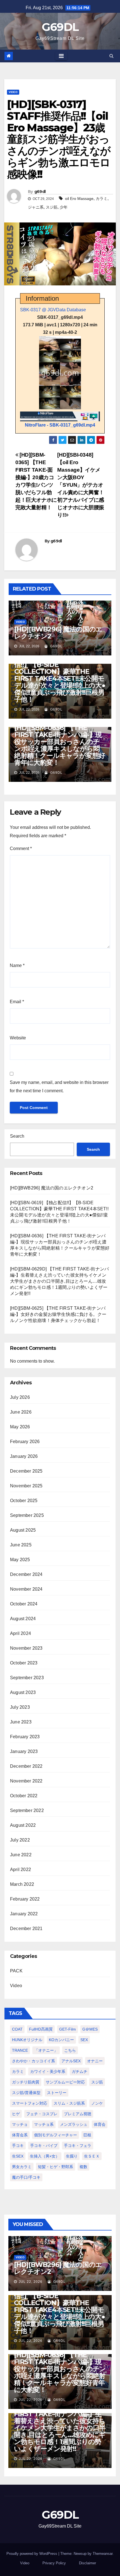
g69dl (40, 192)
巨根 (87, 2135)
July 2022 (20, 1840)
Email (17, 1002)
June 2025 (21, 1545)
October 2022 (24, 1796)
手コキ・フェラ (78, 2146)
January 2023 (24, 1751)
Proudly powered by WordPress (32, 2554)
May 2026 (20, 1427)
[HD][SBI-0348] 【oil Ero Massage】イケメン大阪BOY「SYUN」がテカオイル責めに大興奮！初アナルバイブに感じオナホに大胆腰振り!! (81, 485)
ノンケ (97, 2103)
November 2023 (26, 1648)
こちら (70, 2050)
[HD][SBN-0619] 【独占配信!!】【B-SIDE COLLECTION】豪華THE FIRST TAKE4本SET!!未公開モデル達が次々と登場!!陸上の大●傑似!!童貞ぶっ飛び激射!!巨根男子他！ (60, 678)
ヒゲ (16, 2114)
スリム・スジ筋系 (69, 2103)
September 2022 (27, 1810)
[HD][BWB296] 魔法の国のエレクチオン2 (58, 633)
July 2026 (20, 1397)
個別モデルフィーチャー (56, 2135)
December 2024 (26, 1574)
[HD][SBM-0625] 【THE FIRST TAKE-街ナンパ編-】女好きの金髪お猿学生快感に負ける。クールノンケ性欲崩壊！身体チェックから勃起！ (58, 1314)
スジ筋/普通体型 (26, 2093)
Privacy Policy (54, 2563)
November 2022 (26, 1781)
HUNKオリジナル (27, 2040)
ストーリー (57, 2093)
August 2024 (23, 1619)
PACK (16, 1971)
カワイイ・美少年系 (48, 2071)
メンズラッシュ (74, 2124)
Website (18, 1038)
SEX (84, 2040)
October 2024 (24, 1604)
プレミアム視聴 (78, 2114)
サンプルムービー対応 (65, 2082)
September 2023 (27, 1678)
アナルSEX (71, 2061)
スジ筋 (52, 207)
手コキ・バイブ (44, 2146)
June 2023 (21, 1722)
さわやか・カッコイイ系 (33, 2061)
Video (13, 92)
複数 (83, 2167)
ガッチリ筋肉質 (26, 2082)
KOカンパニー (61, 2040)
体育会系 (20, 2135)
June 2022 (21, 1855)
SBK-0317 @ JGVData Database (53, 310)
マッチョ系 (44, 2124)
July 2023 (20, 1707)
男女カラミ (22, 2167)
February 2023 (25, 1737)
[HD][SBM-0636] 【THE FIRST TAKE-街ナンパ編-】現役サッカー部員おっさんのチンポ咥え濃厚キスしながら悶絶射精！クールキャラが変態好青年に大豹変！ (60, 745)
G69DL (60, 27)
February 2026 (25, 1442)
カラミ (102, 199)
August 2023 (23, 1692)
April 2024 (21, 1633)
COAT (17, 2029)
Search (17, 1136)
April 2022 (21, 1869)
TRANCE (20, 2050)
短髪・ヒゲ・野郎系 (56, 2167)
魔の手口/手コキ (26, 2177)
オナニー (95, 2061)
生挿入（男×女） (45, 2156)
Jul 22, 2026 (31, 2282)
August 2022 (23, 1825)
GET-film (68, 2029)
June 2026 (21, 1412)
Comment (21, 849)
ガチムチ (80, 2071)
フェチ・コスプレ (42, 2114)
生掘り (72, 2156)
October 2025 (24, 1501)
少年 (64, 207)
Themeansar (103, 2554)
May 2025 (20, 1560)
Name (17, 965)
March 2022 (22, 1884)
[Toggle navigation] (61, 56)
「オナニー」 (46, 2050)
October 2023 (24, 1663)
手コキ (18, 2146)
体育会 (100, 2124)
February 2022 (25, 1899)
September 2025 (27, 1515)
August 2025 (23, 1530)
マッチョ (20, 2124)
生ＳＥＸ (92, 2156)
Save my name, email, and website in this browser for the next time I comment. (59, 1087)
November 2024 (26, 1589)
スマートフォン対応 (30, 2103)
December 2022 (26, 1766)
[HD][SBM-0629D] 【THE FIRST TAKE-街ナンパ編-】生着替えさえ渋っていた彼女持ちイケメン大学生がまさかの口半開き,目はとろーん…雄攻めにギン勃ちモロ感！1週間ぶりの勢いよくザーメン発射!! (59, 1281)
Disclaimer (87, 2563)
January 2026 (24, 1456)
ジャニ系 (36, 207)
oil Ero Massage (79, 199)
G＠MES (90, 2029)
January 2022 (24, 1914)
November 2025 (26, 1486)
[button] (111, 56)
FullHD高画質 (41, 2029)
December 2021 (26, 1929)
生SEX (18, 2156)
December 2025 (26, 1471)
